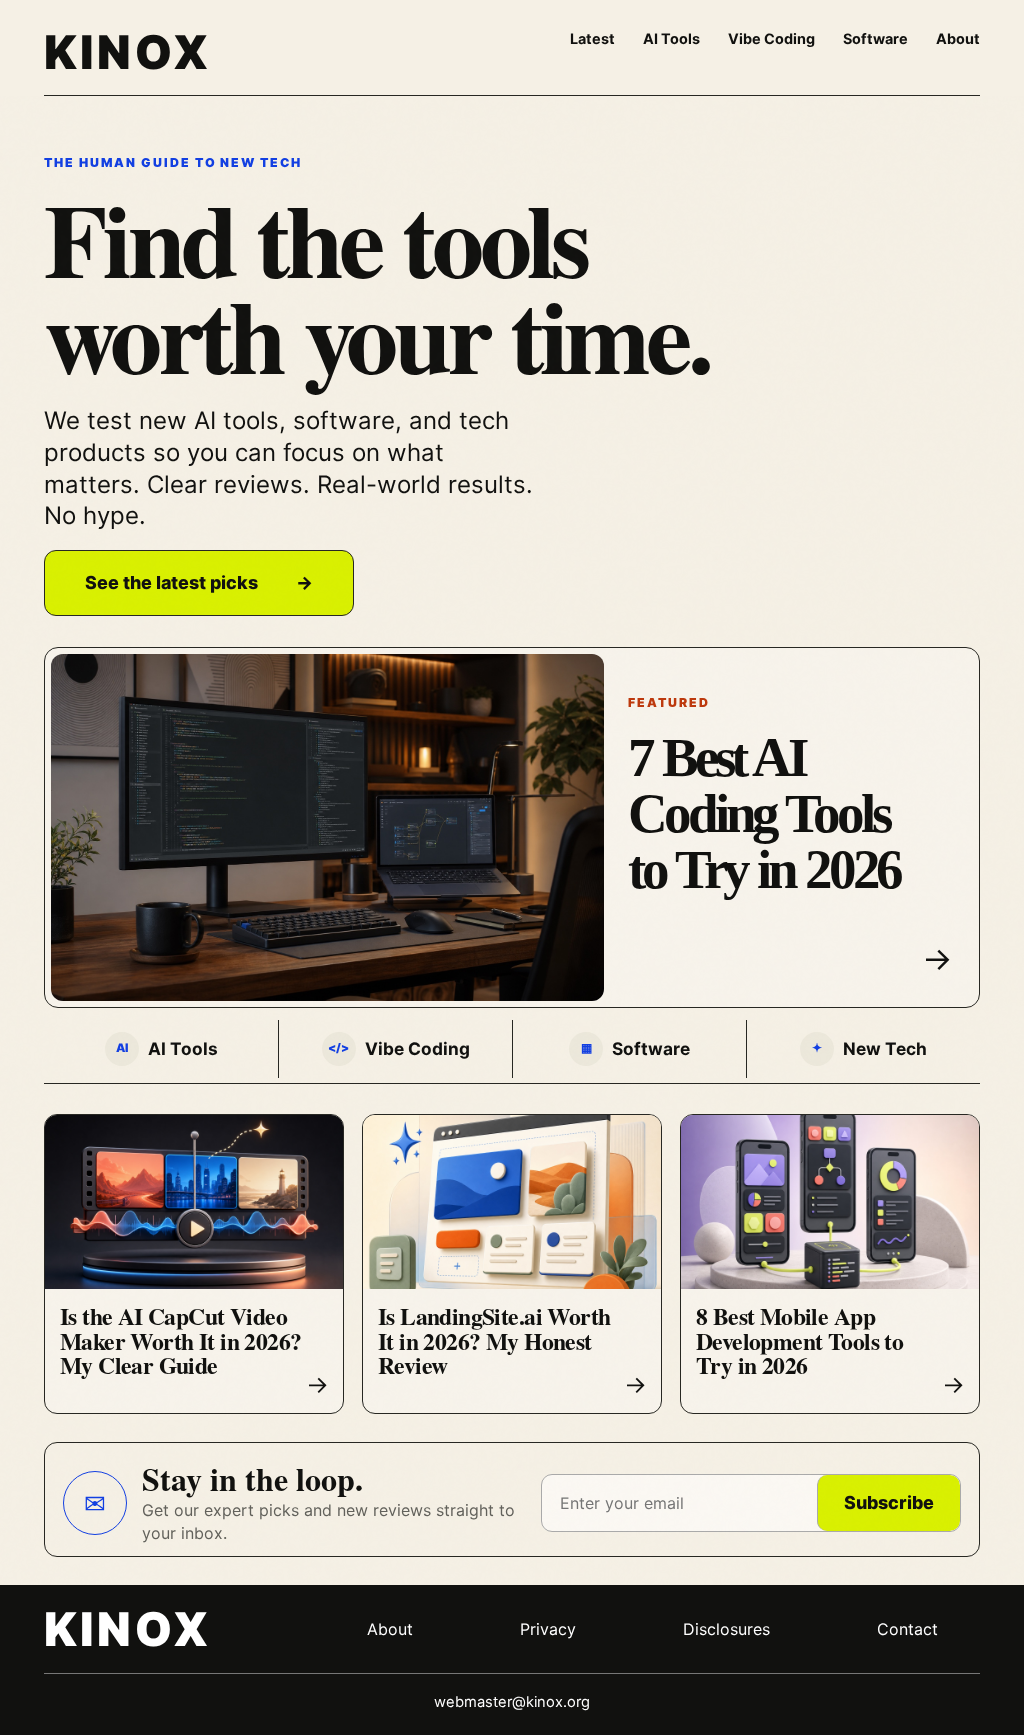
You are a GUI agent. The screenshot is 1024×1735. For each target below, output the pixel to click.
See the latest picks (199, 582)
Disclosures (726, 1629)
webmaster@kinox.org (512, 1702)
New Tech (869, 1048)
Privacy (548, 1629)
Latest (592, 38)
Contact (907, 1629)
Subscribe (889, 1502)
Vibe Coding (771, 38)
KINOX (127, 52)
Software (875, 38)
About (958, 38)
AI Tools (671, 38)
